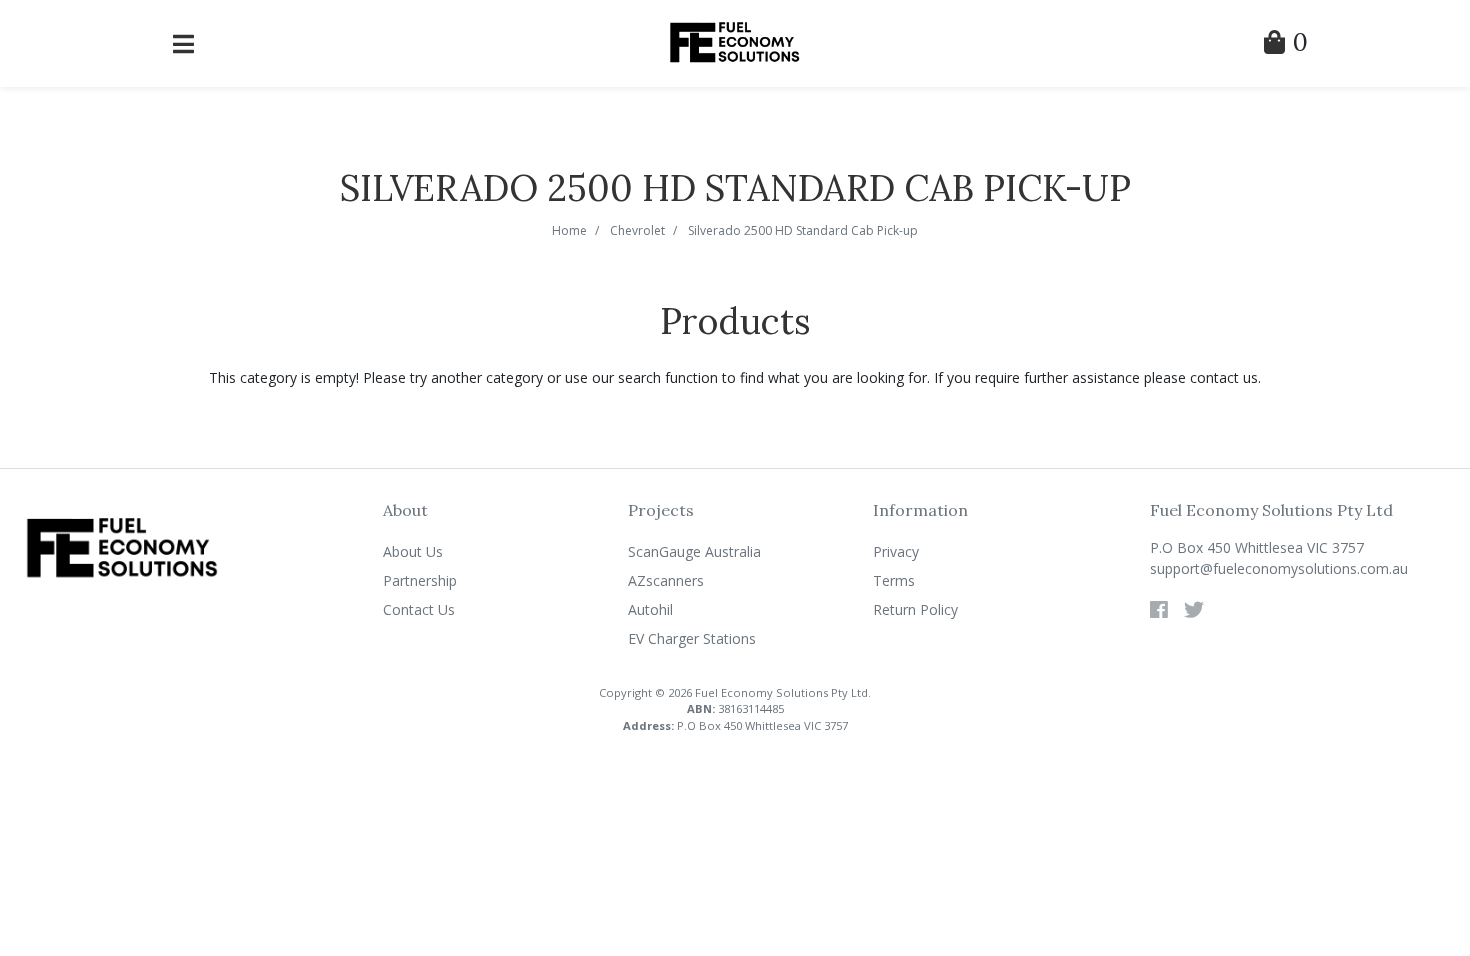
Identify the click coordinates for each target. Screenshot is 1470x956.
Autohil (650, 609)
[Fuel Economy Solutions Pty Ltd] (735, 41)
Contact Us (419, 609)
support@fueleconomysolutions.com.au (1279, 568)
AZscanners (666, 580)
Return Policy (915, 609)
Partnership (420, 580)
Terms (894, 580)
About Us (413, 551)
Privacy (896, 551)
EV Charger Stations (692, 638)
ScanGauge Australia (694, 551)
